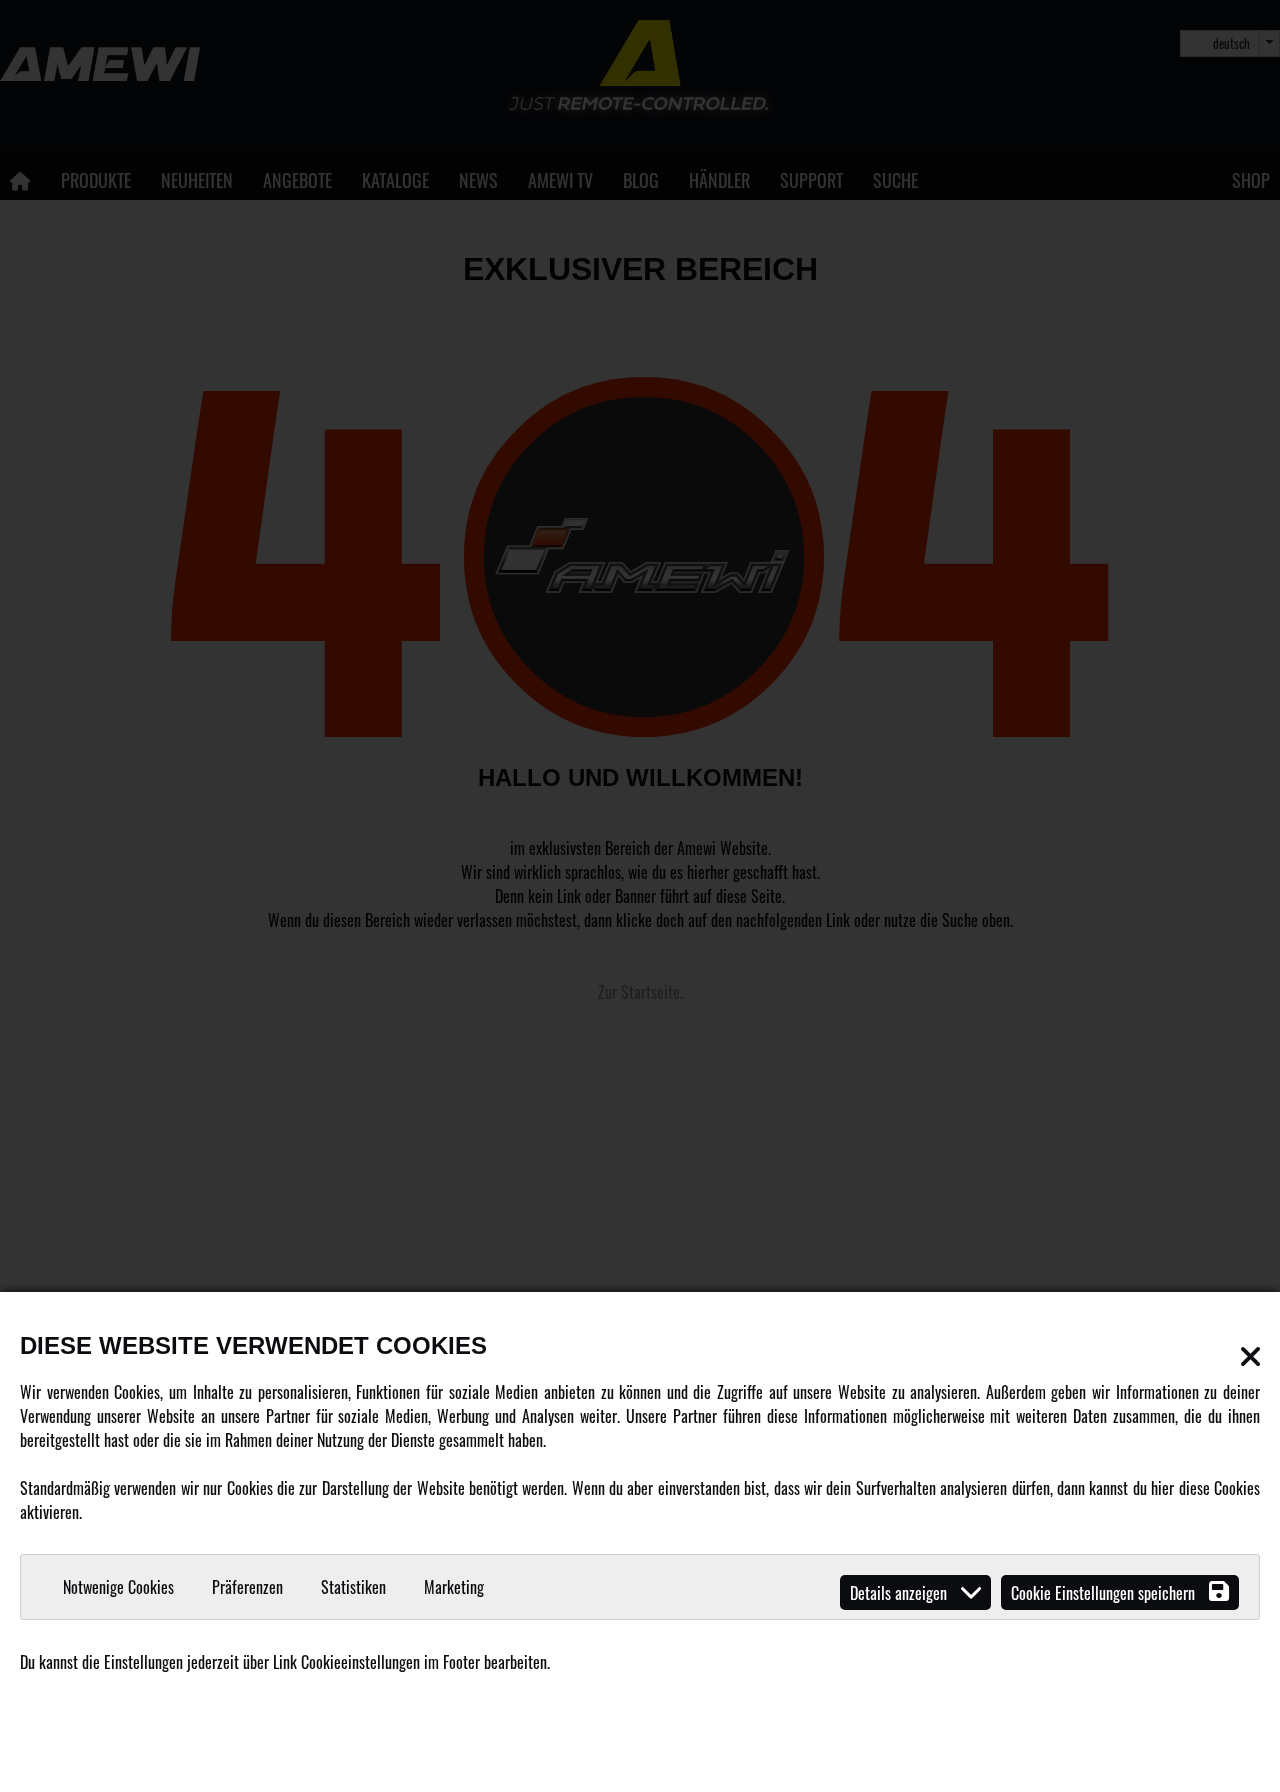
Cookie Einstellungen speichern (1105, 1593)
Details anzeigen (900, 1593)
